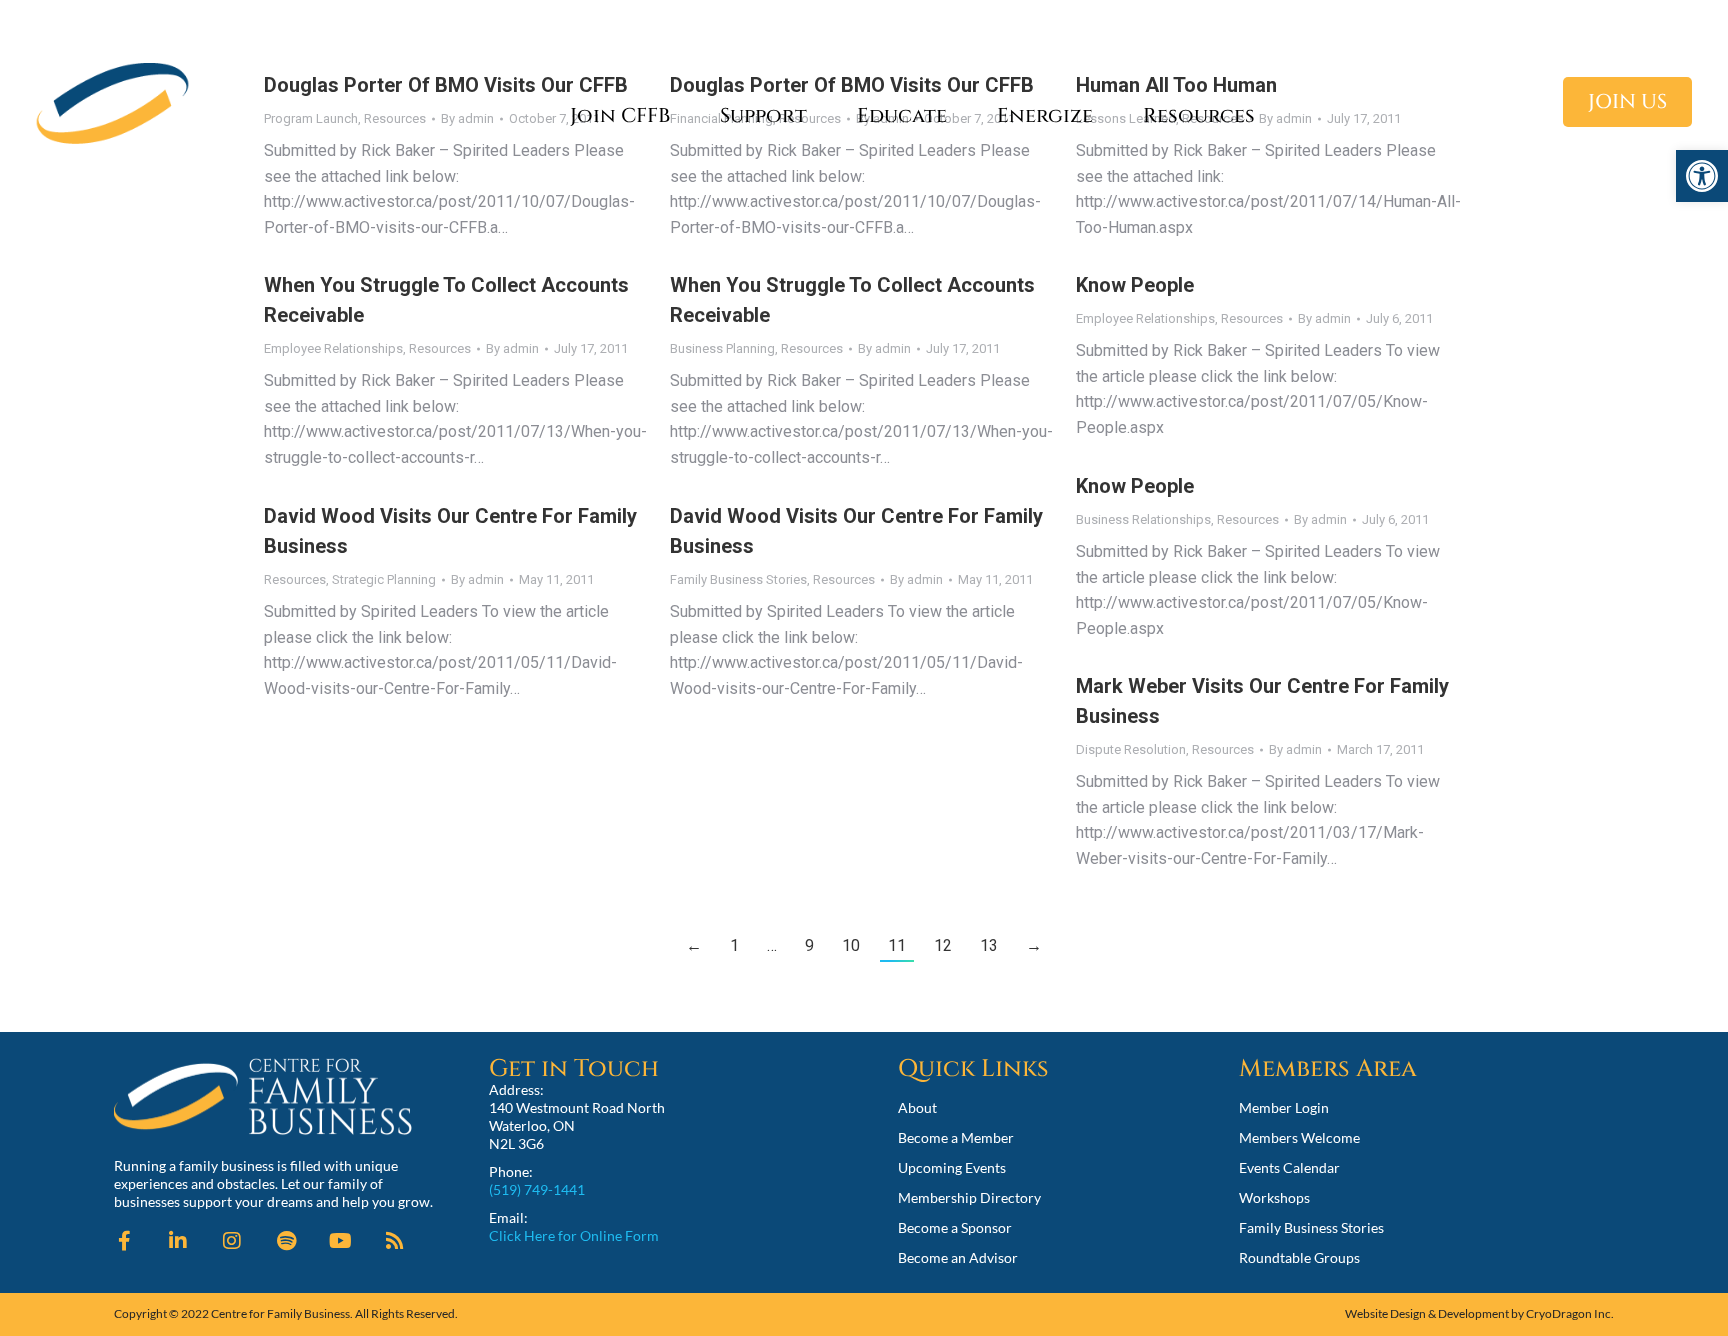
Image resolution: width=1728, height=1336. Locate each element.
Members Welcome (1299, 1137)
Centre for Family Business (280, 1313)
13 (989, 945)
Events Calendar (1289, 1167)
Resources (1199, 115)
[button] (1702, 176)
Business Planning (722, 348)
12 (943, 945)
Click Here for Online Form (574, 1235)
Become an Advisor (958, 1257)
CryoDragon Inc (1568, 1313)
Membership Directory (969, 1197)
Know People (1135, 285)
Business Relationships (1143, 519)
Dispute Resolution (1131, 749)
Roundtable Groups (1299, 1257)
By (512, 348)
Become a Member (956, 1137)
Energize (1045, 115)
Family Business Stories (738, 579)
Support (763, 115)
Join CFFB (620, 115)
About (917, 1107)
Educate (902, 115)
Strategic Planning (384, 579)
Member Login (1284, 1107)
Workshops (1274, 1197)
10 (851, 945)
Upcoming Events (952, 1167)
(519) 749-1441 (537, 1189)
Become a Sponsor (955, 1227)
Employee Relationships (333, 348)
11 (897, 945)
